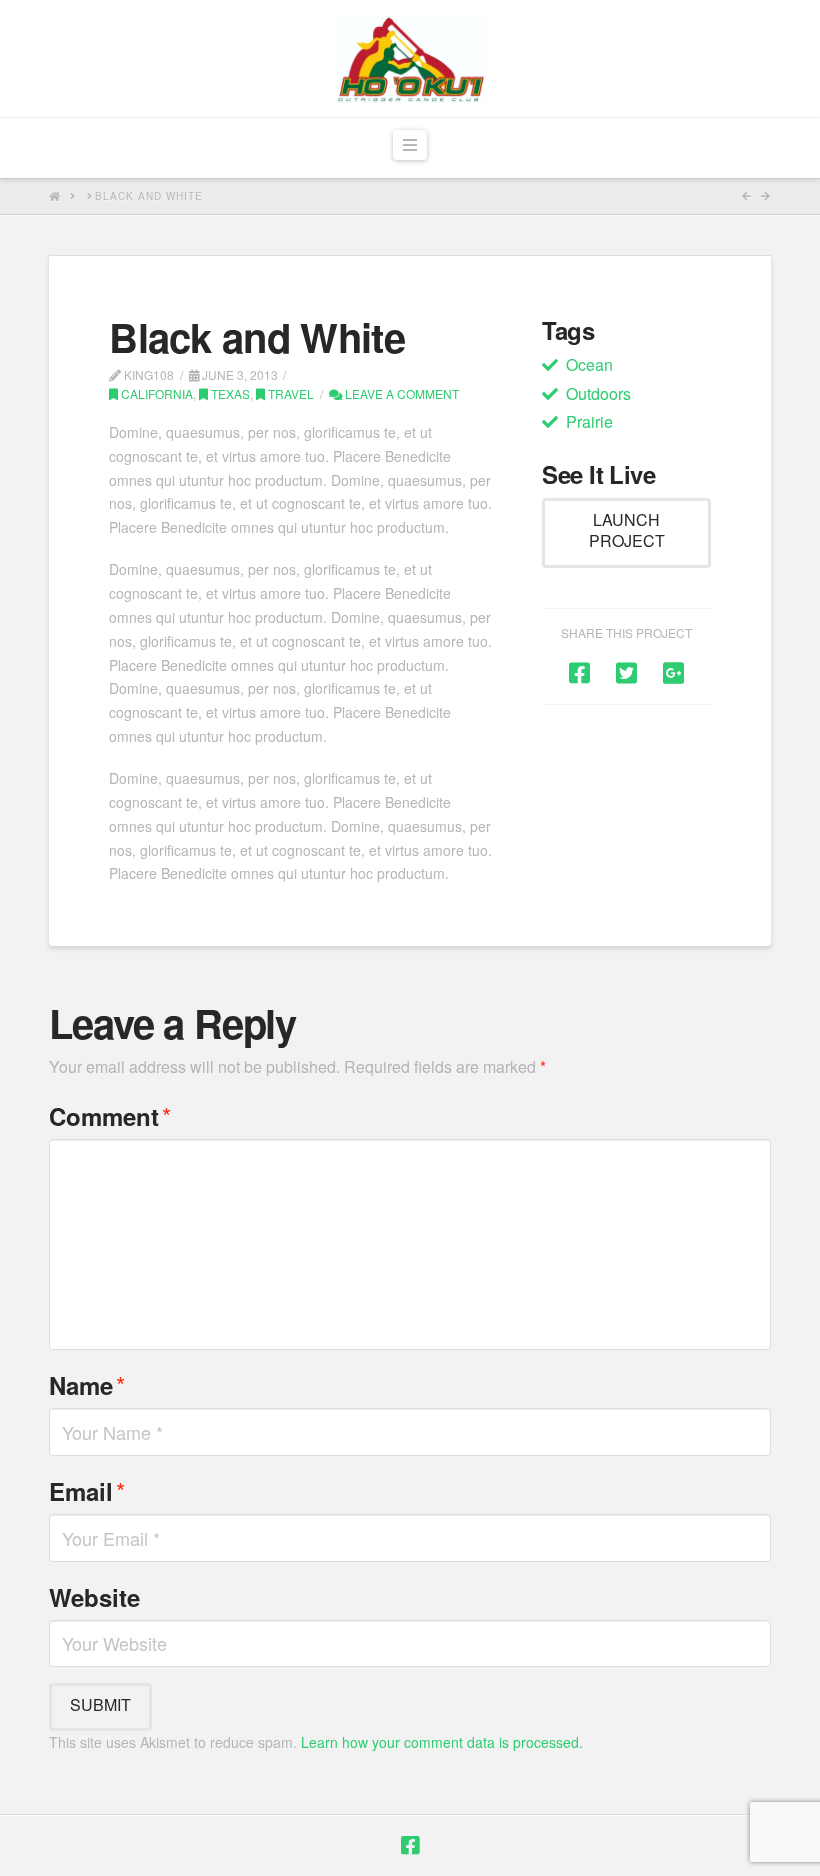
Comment (110, 1115)
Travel (289, 393)
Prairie (589, 421)
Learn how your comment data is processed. (442, 1742)
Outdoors (598, 393)
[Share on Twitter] (626, 671)
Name (87, 1384)
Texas (229, 393)
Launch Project (627, 530)
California (155, 393)
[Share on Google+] (673, 671)
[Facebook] (410, 1845)
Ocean (589, 364)
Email (87, 1490)
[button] (410, 145)
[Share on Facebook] (579, 671)
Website (94, 1597)
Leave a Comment (400, 393)
